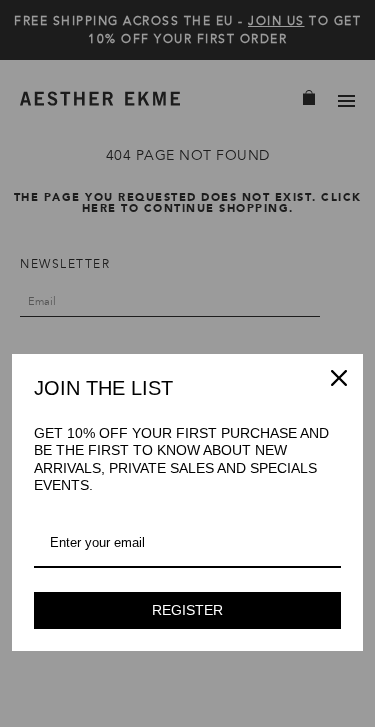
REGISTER (187, 610)
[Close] (339, 378)
